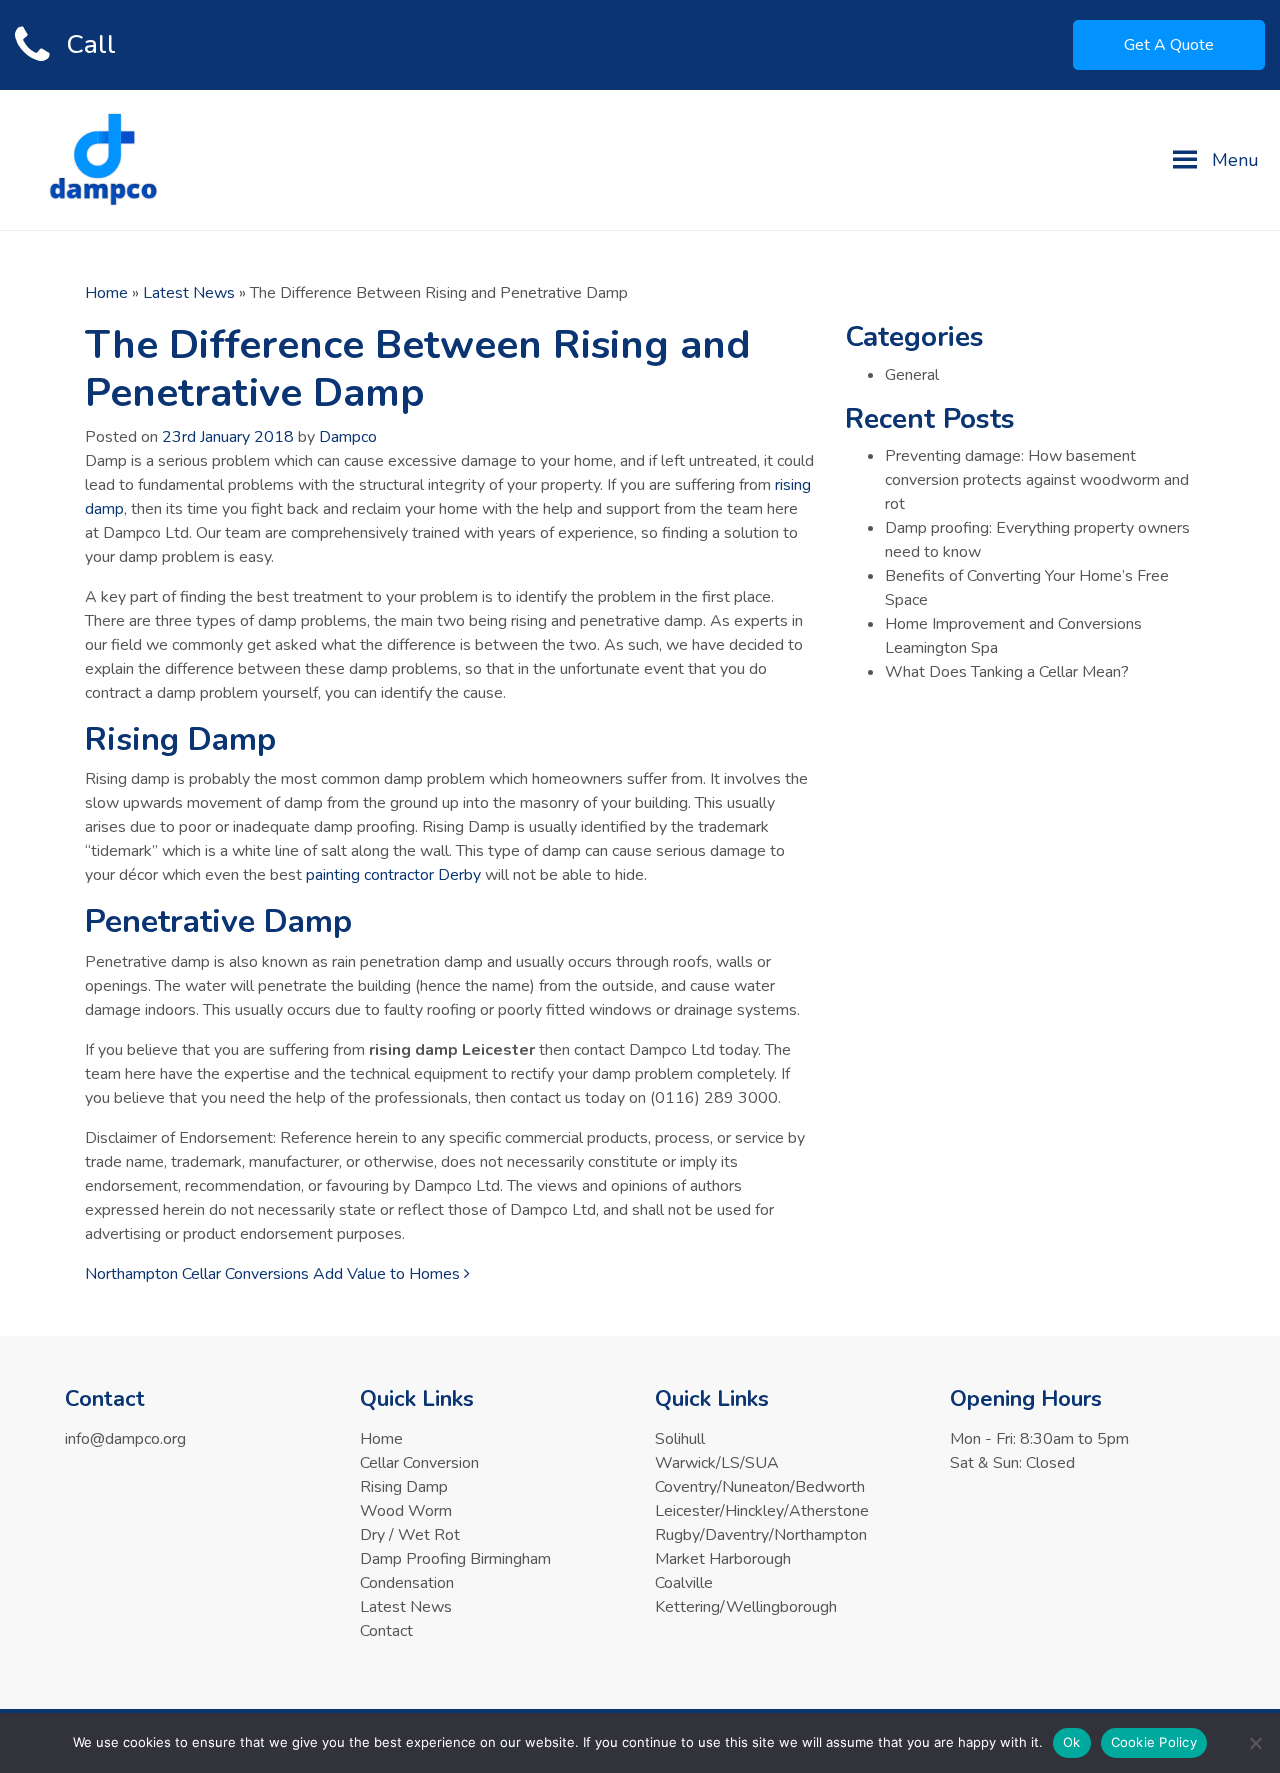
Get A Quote (1169, 45)
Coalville (684, 1583)
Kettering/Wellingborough (746, 1607)
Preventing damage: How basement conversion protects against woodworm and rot (1037, 480)
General (912, 375)
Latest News (189, 293)
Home (106, 293)
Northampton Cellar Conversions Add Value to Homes (274, 1274)
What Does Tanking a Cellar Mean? (1007, 672)
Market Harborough (723, 1559)
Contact (386, 1631)
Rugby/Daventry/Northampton (761, 1535)
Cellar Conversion (419, 1463)
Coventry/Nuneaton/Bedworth (760, 1487)
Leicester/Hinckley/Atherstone (762, 1511)
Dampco (348, 437)
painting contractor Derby (393, 875)
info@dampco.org (125, 1439)
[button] (1235, 160)
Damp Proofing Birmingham (455, 1559)
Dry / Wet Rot (410, 1535)
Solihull (680, 1439)
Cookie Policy (1154, 1742)
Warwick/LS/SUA (717, 1463)
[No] (1255, 1743)
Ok (1072, 1742)
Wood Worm (406, 1511)
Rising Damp (404, 1487)
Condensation (407, 1583)
